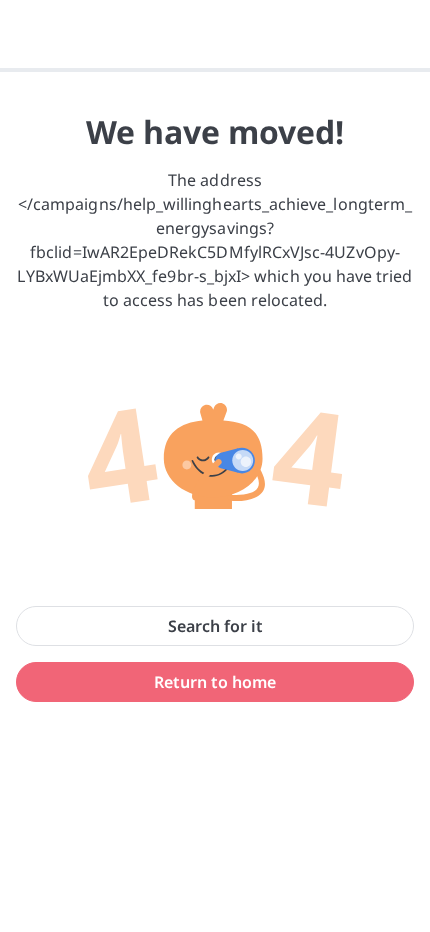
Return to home (215, 682)
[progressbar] (215, 70)
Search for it (215, 626)
